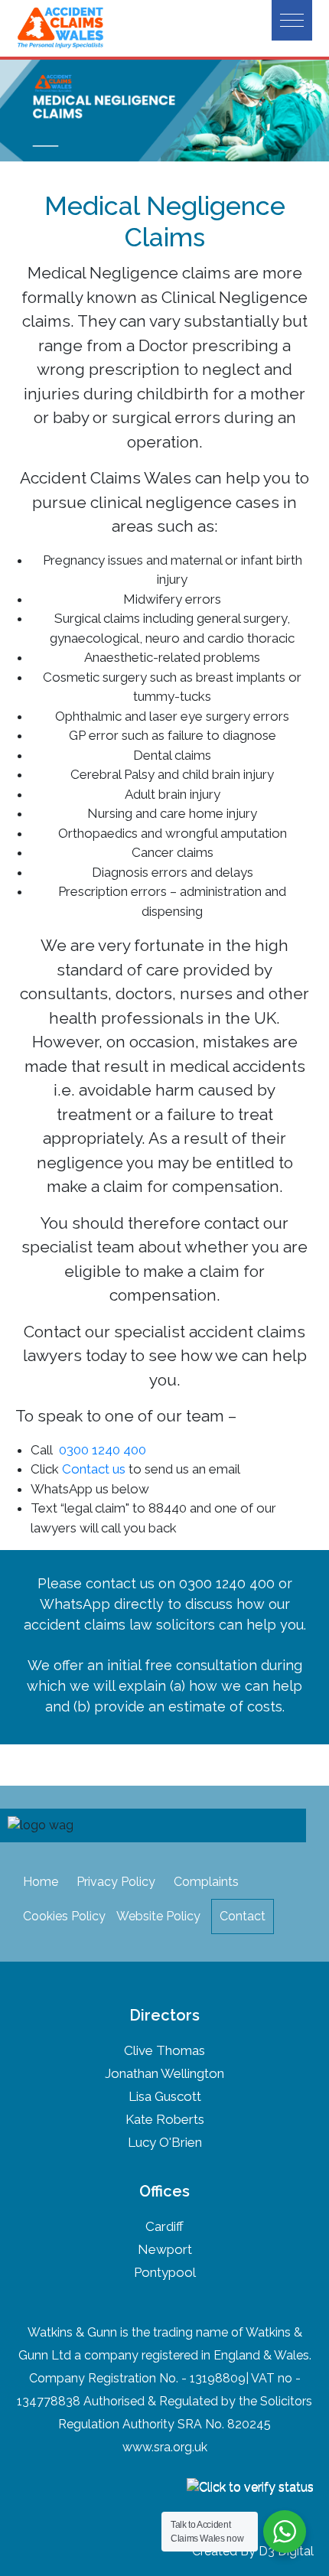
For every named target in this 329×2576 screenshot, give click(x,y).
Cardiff (164, 2226)
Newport (165, 2249)
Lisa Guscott (165, 2096)
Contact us (94, 1469)
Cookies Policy (64, 1916)
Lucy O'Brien (165, 2142)
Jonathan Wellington (164, 2073)
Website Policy (158, 1916)
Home (41, 1882)
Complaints (206, 1882)
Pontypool (165, 2272)
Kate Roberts (165, 2119)
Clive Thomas (164, 2050)
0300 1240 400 (103, 1450)
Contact (243, 1916)
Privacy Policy (116, 1882)
